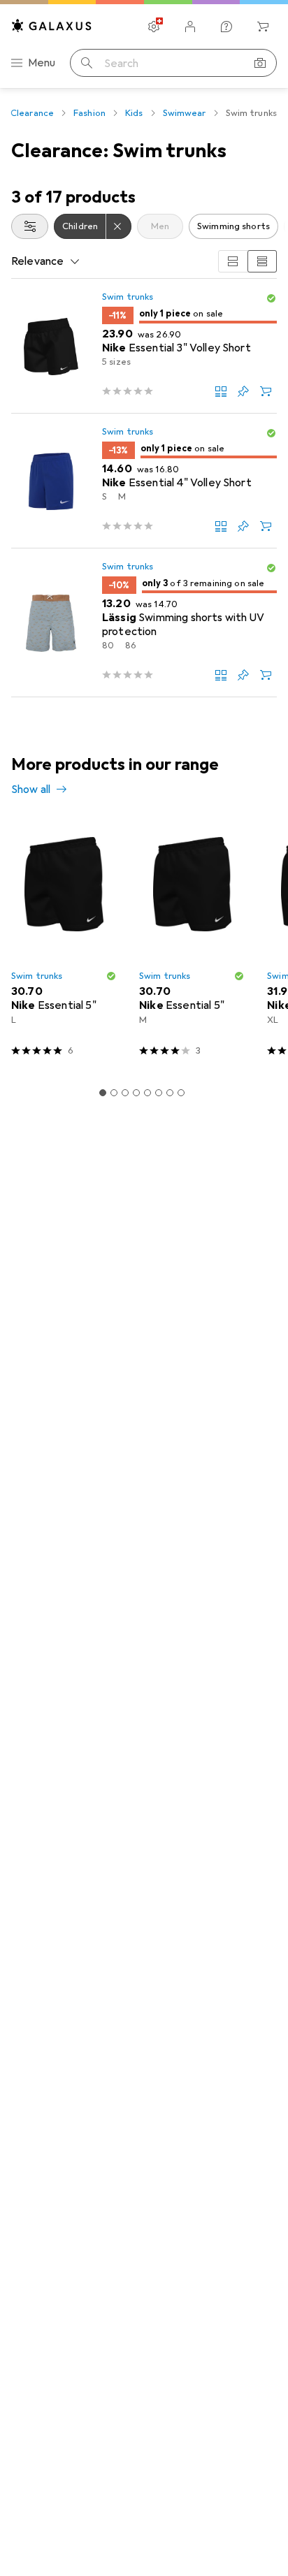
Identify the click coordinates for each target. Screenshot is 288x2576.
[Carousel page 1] (103, 1093)
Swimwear (185, 113)
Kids (134, 113)
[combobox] (30, 226)
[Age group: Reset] (119, 226)
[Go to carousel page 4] (136, 1093)
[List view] (262, 261)
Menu (42, 63)
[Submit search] (87, 63)
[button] (271, 298)
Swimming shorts (233, 226)
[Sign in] (190, 27)
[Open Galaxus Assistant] (226, 27)
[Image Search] (260, 63)
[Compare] (221, 391)
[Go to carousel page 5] (147, 1093)
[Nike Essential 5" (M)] (192, 944)
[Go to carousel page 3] (125, 1093)
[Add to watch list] (243, 391)
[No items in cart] (263, 27)
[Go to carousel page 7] (170, 1093)
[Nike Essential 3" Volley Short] (144, 346)
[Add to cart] (266, 391)
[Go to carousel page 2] (114, 1093)
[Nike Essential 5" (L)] (64, 944)
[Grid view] (233, 261)
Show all (31, 789)
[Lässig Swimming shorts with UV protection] (144, 623)
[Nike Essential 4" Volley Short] (144, 481)
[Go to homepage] (52, 26)
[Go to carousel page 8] (181, 1093)
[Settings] (154, 27)
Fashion (89, 113)
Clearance (32, 113)
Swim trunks (128, 297)
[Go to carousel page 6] (159, 1093)
